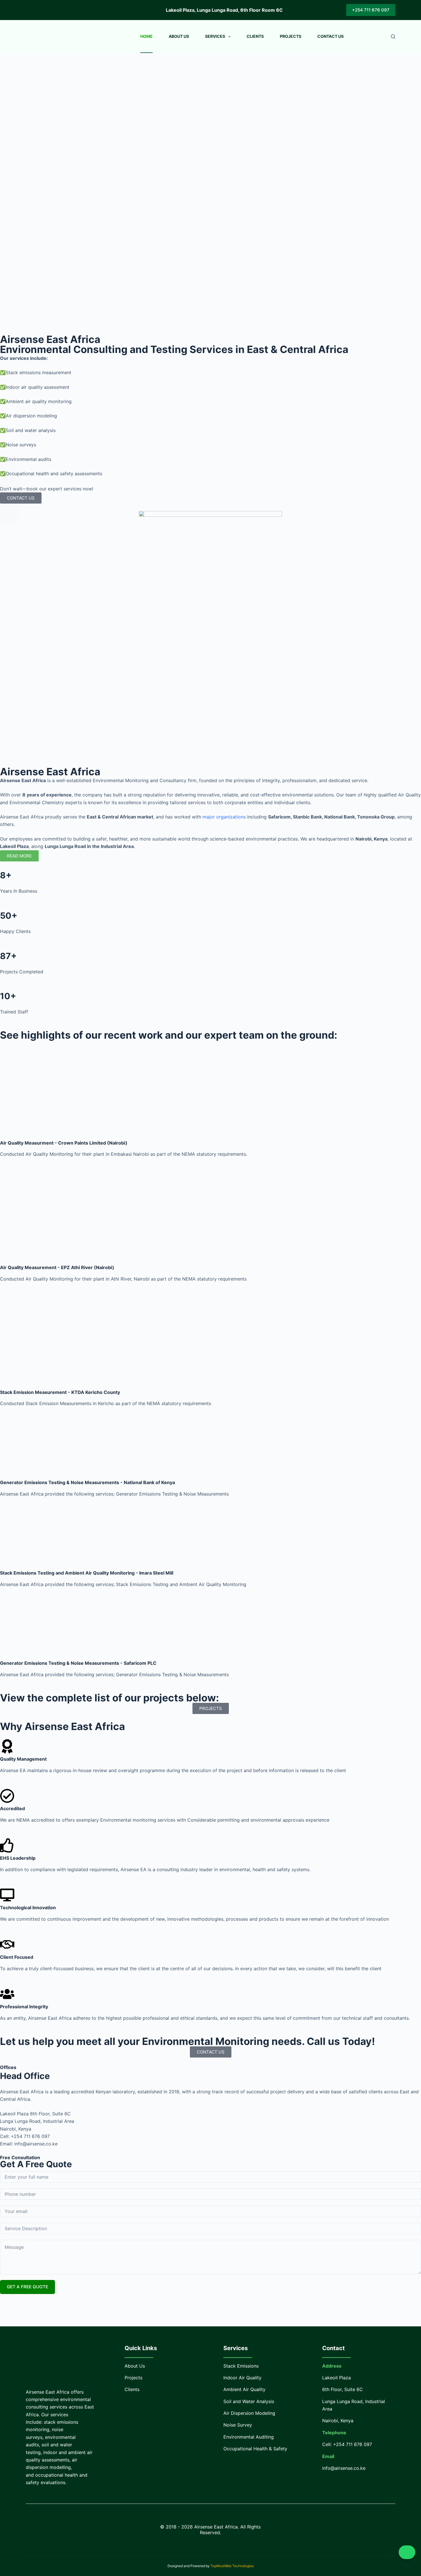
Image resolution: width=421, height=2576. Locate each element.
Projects (291, 36)
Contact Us (330, 36)
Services (215, 36)
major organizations (224, 817)
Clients (255, 36)
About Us (179, 36)
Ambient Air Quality (244, 2389)
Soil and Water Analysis (249, 2401)
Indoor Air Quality (242, 2378)
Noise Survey (238, 2425)
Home (146, 36)
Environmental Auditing (249, 2437)
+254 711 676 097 (371, 10)
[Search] (393, 37)
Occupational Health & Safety (255, 2449)
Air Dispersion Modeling (249, 2413)
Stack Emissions (241, 2366)
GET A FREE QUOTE (27, 2287)
